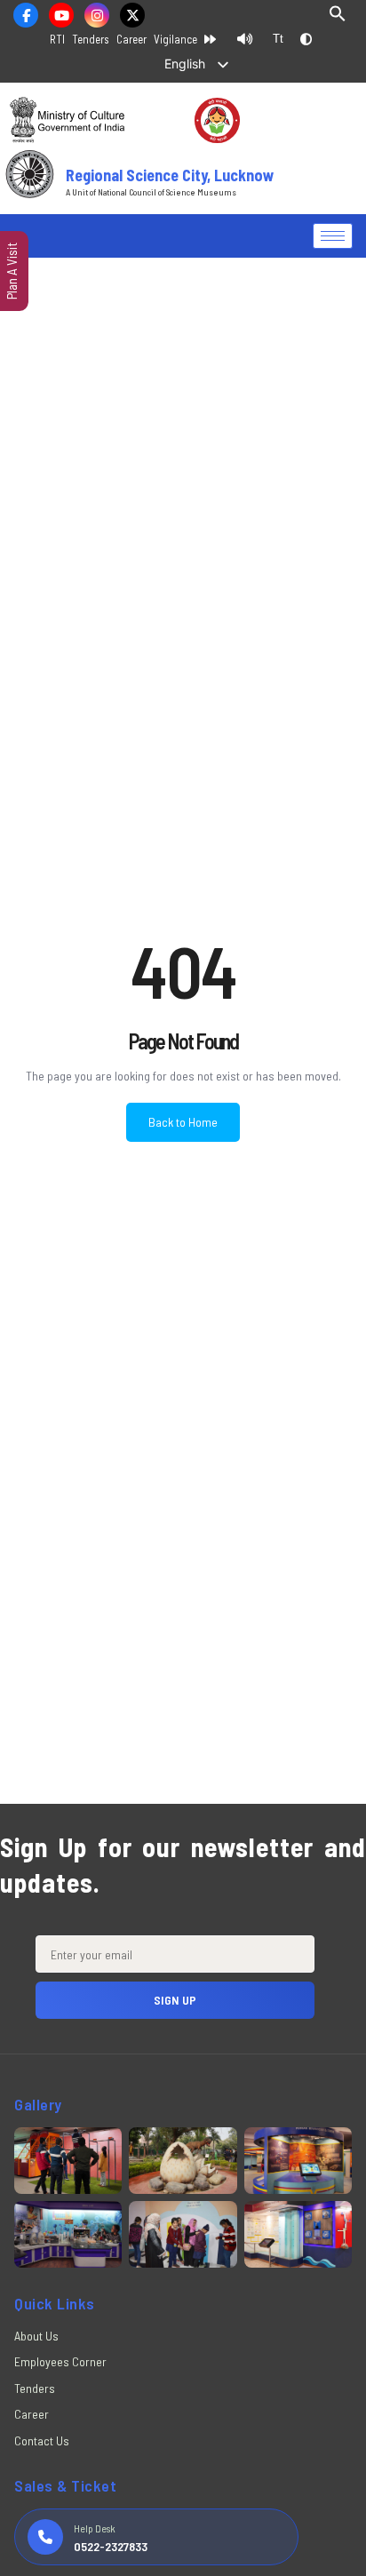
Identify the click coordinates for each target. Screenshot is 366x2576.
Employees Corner (60, 2361)
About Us (36, 2336)
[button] (338, 17)
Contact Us (42, 2440)
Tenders (91, 39)
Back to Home (183, 1122)
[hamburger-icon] (333, 236)
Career (131, 39)
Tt (278, 39)
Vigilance (175, 39)
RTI (57, 39)
